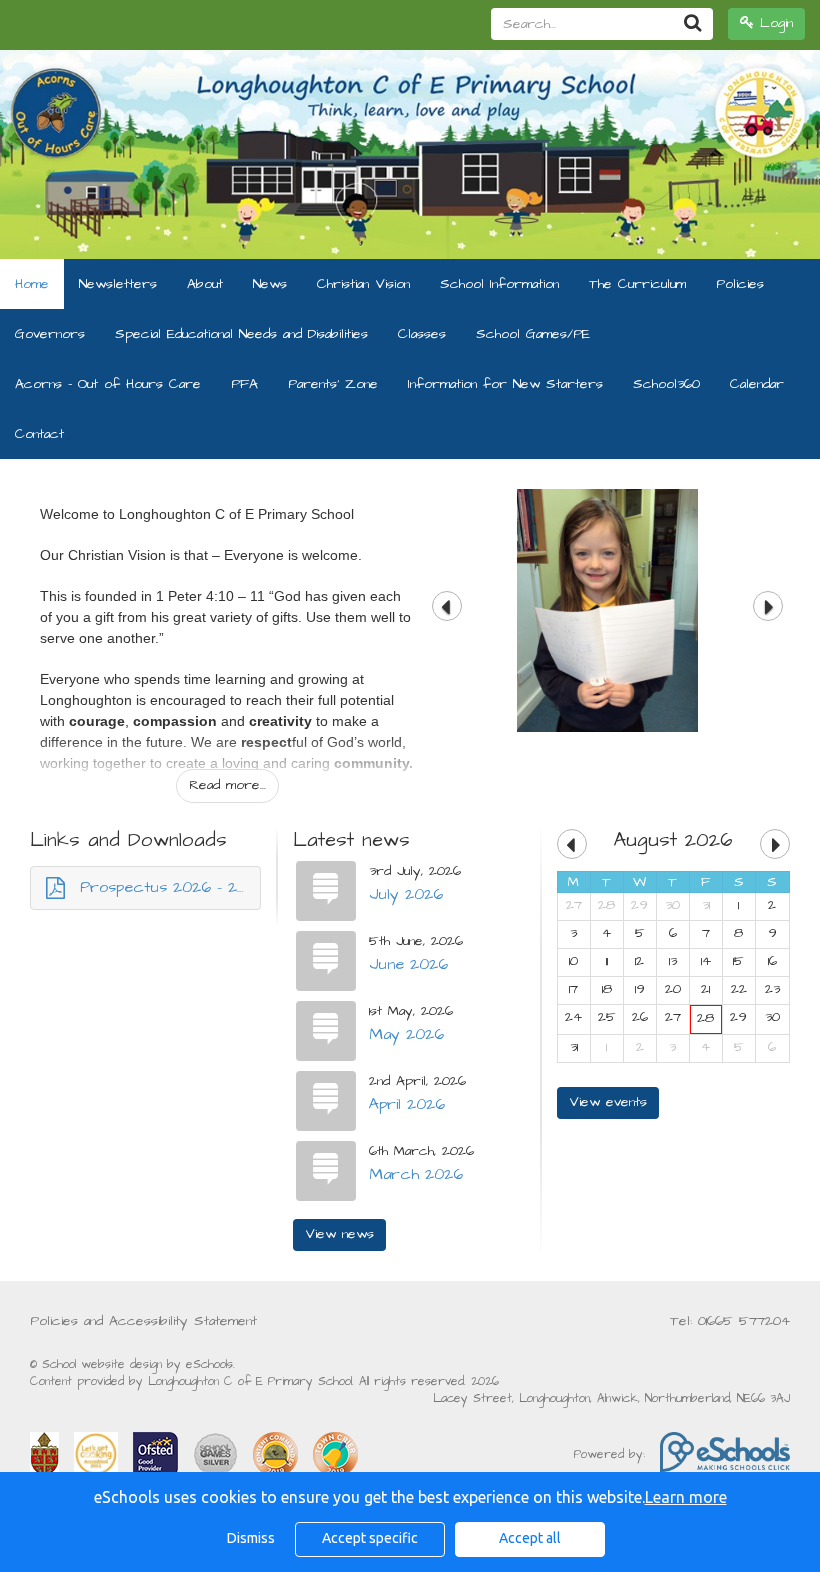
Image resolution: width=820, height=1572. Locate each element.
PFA (244, 384)
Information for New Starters (505, 384)
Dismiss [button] (251, 1538)
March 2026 (416, 1174)
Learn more (686, 1497)
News (270, 284)
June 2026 (408, 964)
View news (339, 1234)
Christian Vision (363, 284)
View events (608, 1102)
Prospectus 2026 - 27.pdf (170, 887)
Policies (740, 284)
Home (32, 284)
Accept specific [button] (370, 1538)
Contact (39, 434)
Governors (50, 334)
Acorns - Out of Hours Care (108, 384)
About (205, 284)
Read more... (227, 785)
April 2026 (407, 1104)
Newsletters (118, 284)
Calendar (757, 384)
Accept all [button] (530, 1538)
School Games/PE (533, 334)
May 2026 (406, 1034)
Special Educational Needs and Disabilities (241, 334)
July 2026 (406, 894)
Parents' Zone (333, 384)
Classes (422, 334)
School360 (666, 384)
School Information (499, 284)
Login (773, 23)
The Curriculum (637, 284)
